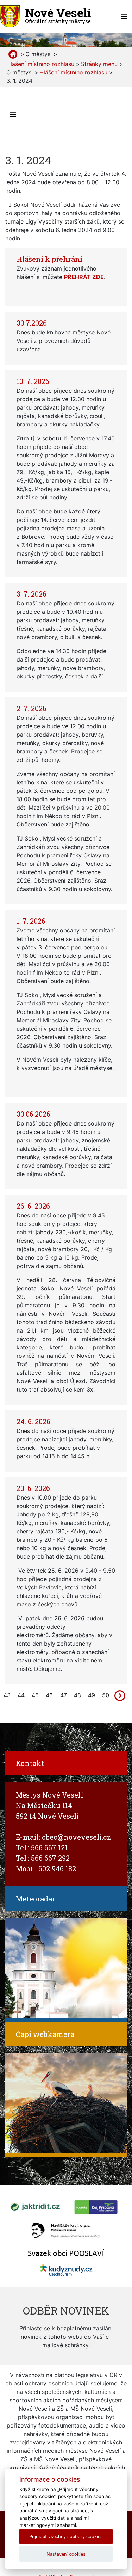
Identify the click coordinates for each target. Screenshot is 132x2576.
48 (77, 1695)
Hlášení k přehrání (49, 259)
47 (64, 1695)
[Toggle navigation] (124, 16)
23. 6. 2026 (33, 1488)
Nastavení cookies (66, 2554)
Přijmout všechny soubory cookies (66, 2537)
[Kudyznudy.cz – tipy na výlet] (66, 2269)
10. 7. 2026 (33, 381)
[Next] (120, 1695)
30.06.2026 (33, 1114)
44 (21, 1695)
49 (92, 1695)
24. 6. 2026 (33, 1421)
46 (49, 1695)
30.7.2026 (32, 323)
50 (106, 1695)
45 (35, 1695)
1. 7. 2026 (31, 921)
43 (7, 1695)
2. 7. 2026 (32, 708)
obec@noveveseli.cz (76, 1837)
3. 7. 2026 (32, 594)
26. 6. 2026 (33, 1206)
